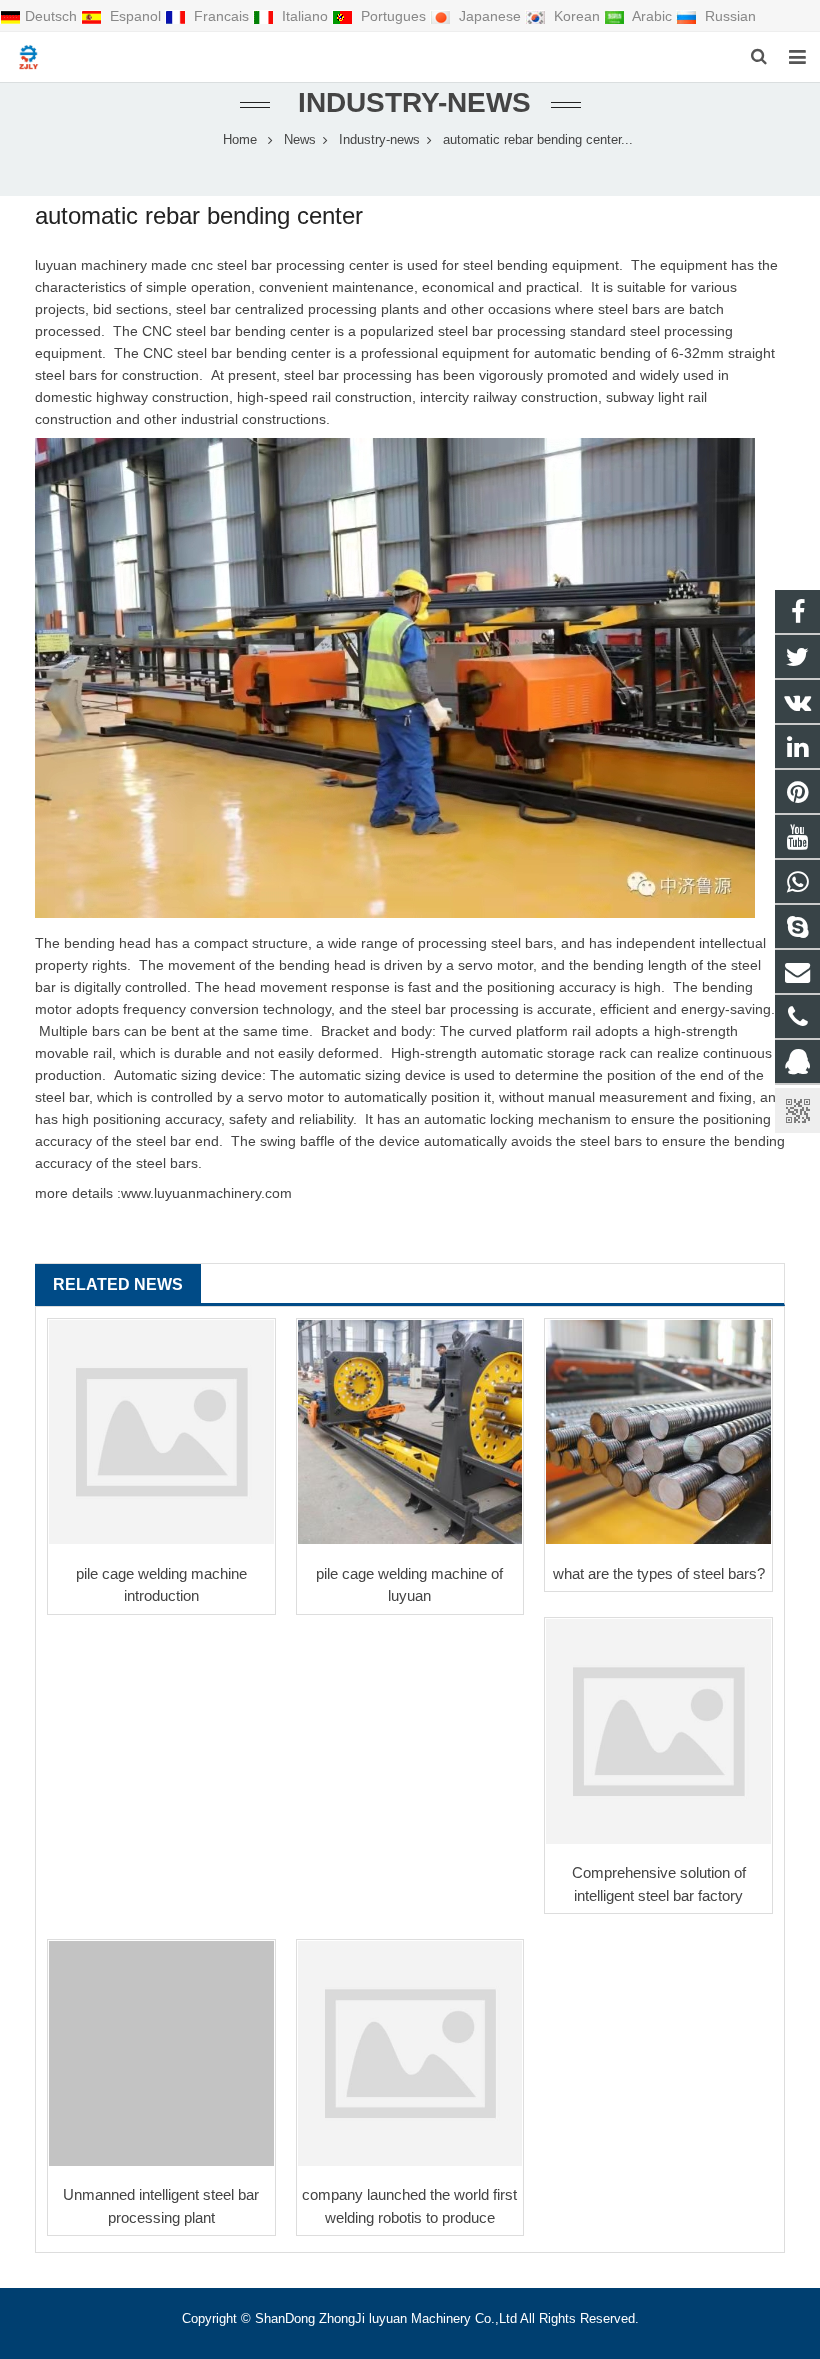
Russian (728, 16)
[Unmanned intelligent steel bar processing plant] (161, 2053)
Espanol (135, 16)
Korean (577, 16)
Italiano (305, 16)
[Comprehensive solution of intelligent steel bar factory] (658, 1731)
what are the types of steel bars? (659, 1573)
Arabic (652, 16)
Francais (221, 16)
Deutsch (53, 16)
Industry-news (410, 102)
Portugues (393, 16)
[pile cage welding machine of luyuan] (410, 1432)
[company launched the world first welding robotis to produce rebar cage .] (410, 2053)
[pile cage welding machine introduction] (161, 1432)
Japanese (490, 16)
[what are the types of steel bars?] (658, 1432)
